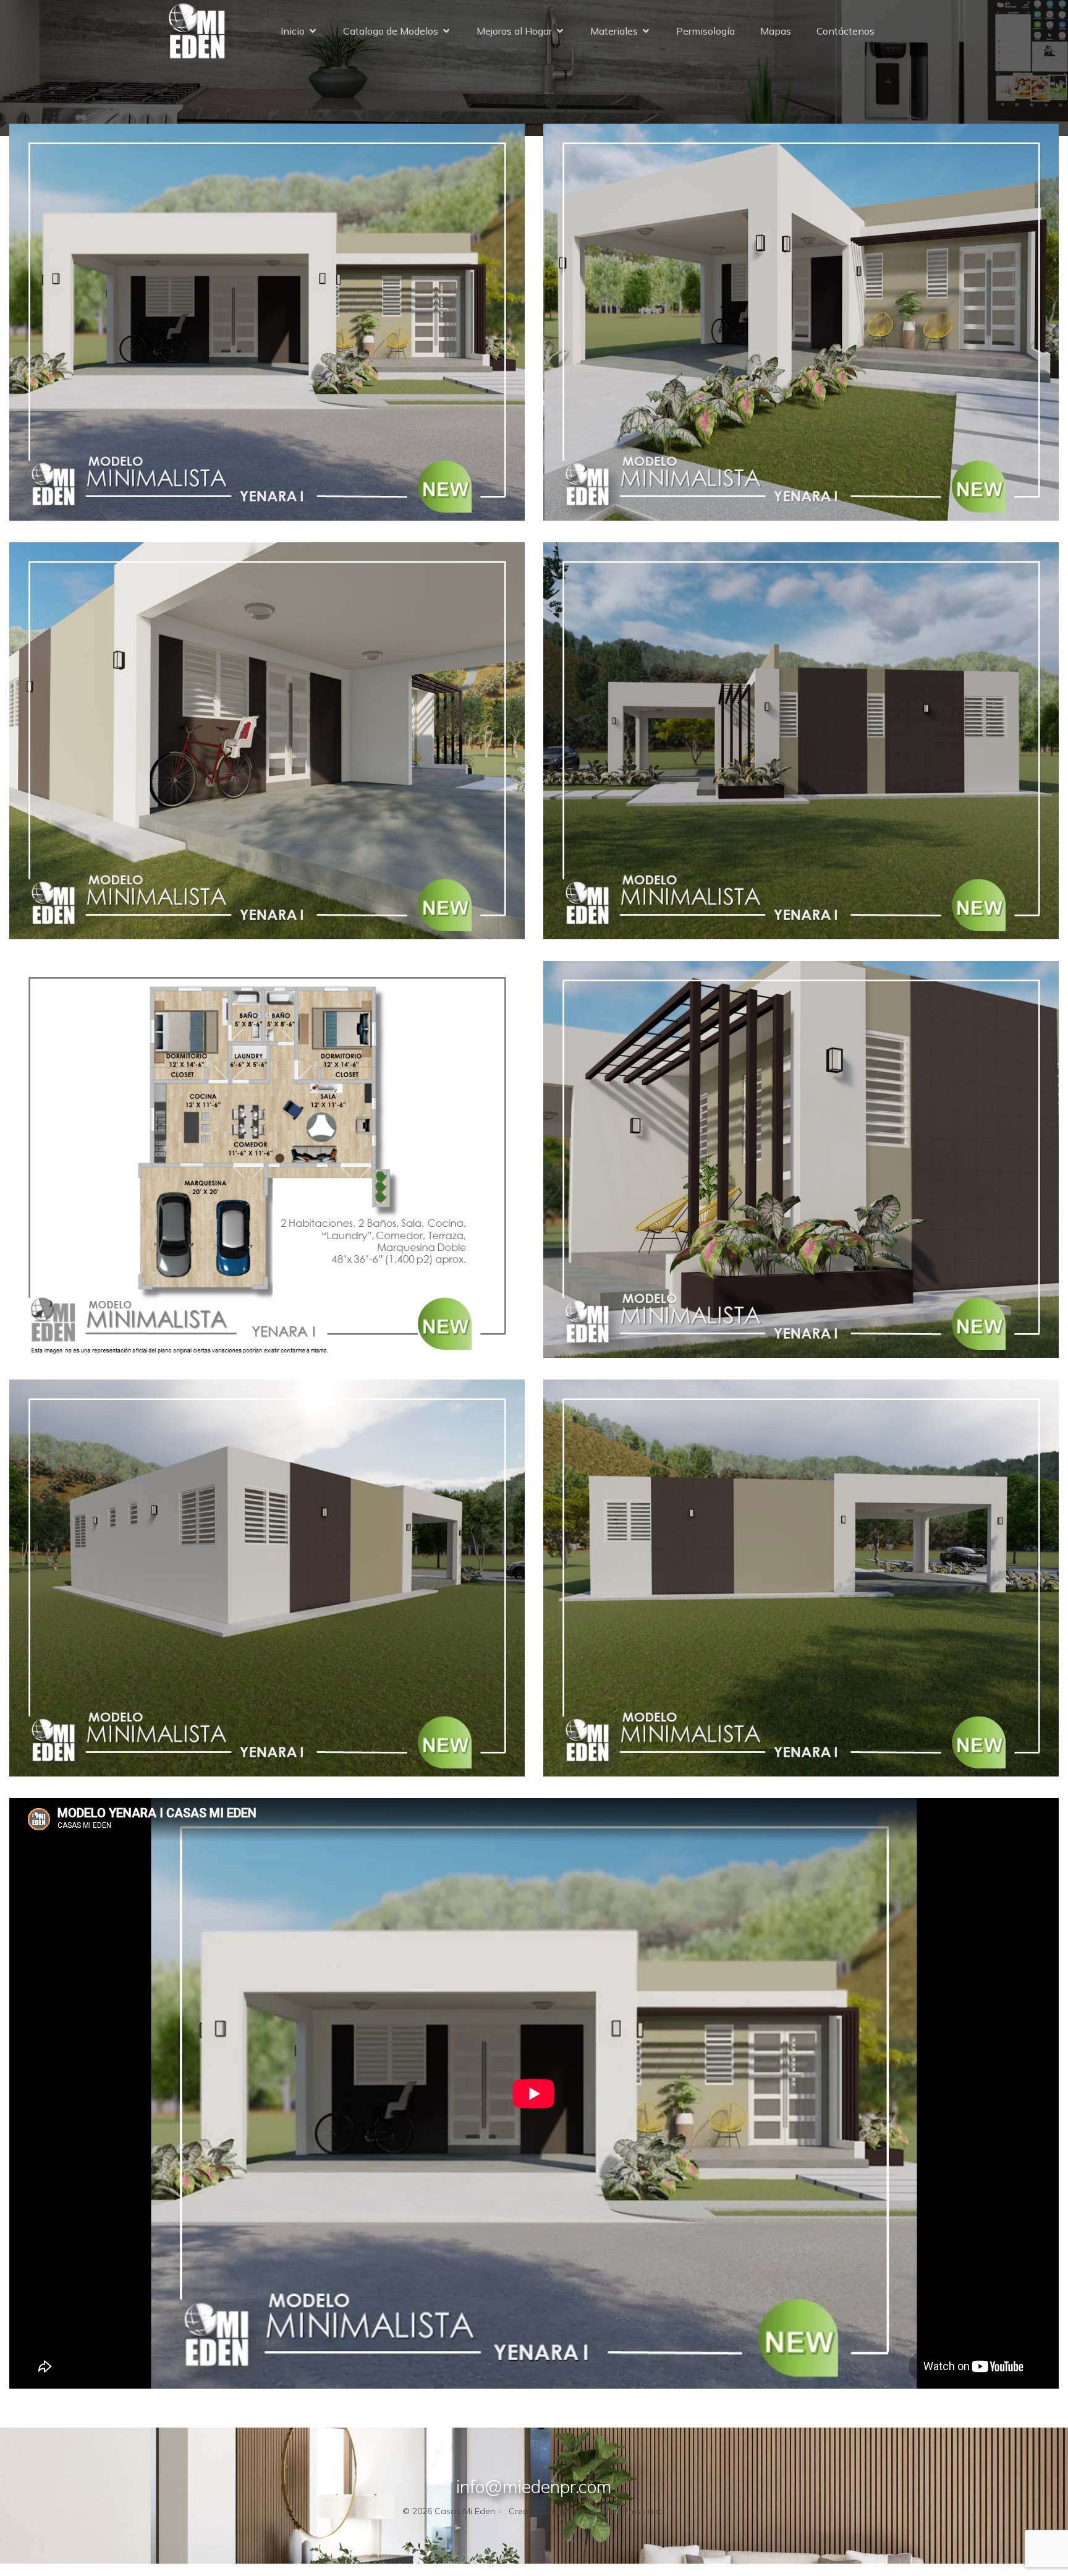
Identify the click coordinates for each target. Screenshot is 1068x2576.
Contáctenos (845, 31)
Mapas (776, 31)
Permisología (706, 31)
